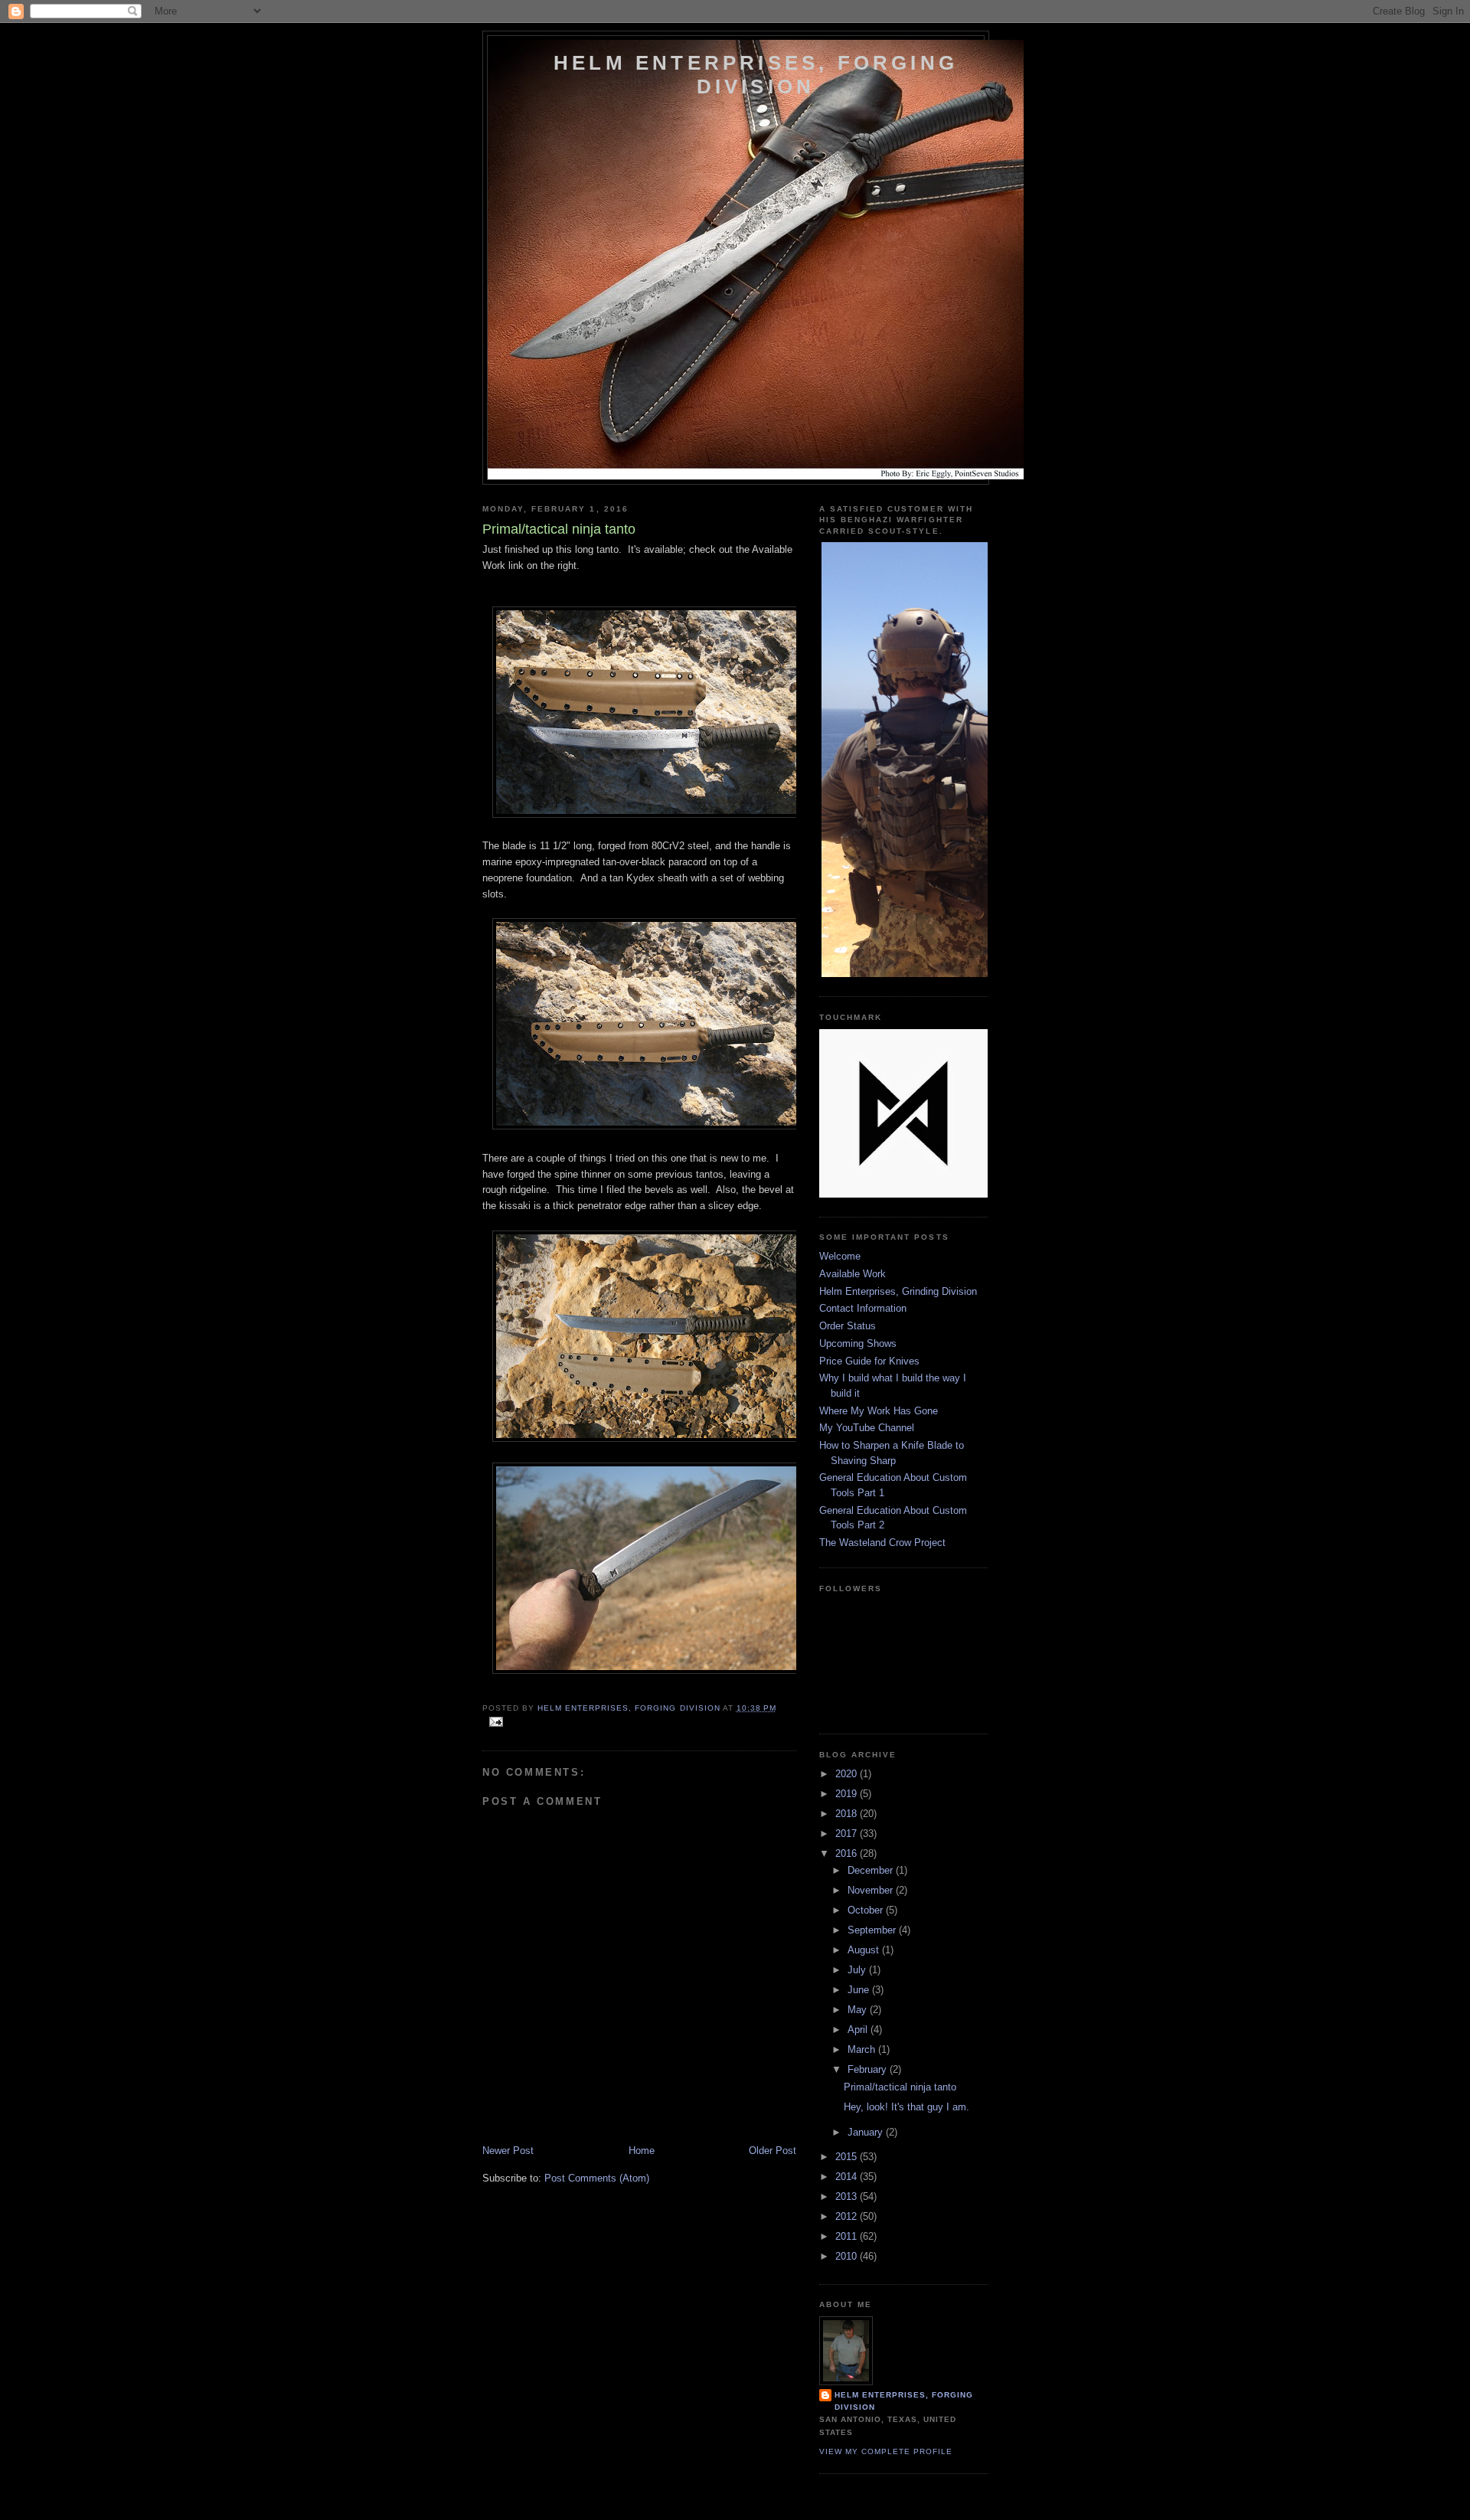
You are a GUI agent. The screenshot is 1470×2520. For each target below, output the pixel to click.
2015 (848, 2157)
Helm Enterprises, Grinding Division (898, 1291)
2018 (848, 1814)
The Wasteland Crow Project (882, 1543)
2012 (848, 2216)
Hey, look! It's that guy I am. (906, 2107)
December (872, 1870)
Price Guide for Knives (869, 1361)
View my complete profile (886, 2451)
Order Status (848, 1326)
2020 (848, 1774)
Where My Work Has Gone (879, 1411)
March (863, 2049)
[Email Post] (496, 1721)
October (867, 1910)
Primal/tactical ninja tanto (900, 2087)
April (859, 2030)
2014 (848, 2177)
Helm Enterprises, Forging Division (756, 75)
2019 (848, 1794)
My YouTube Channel (867, 1428)
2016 (848, 1853)
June (860, 1990)
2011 (848, 2236)
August (865, 1950)
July (858, 1970)
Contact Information (863, 1308)
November (872, 1890)
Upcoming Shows (858, 1343)
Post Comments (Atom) (597, 2178)
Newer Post (508, 2151)
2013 (848, 2196)
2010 (848, 2256)
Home (642, 2151)
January (867, 2132)
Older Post (773, 2151)
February (869, 2069)
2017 (848, 1834)
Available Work (853, 1274)
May (859, 2010)
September (873, 1930)
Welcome (840, 1256)
